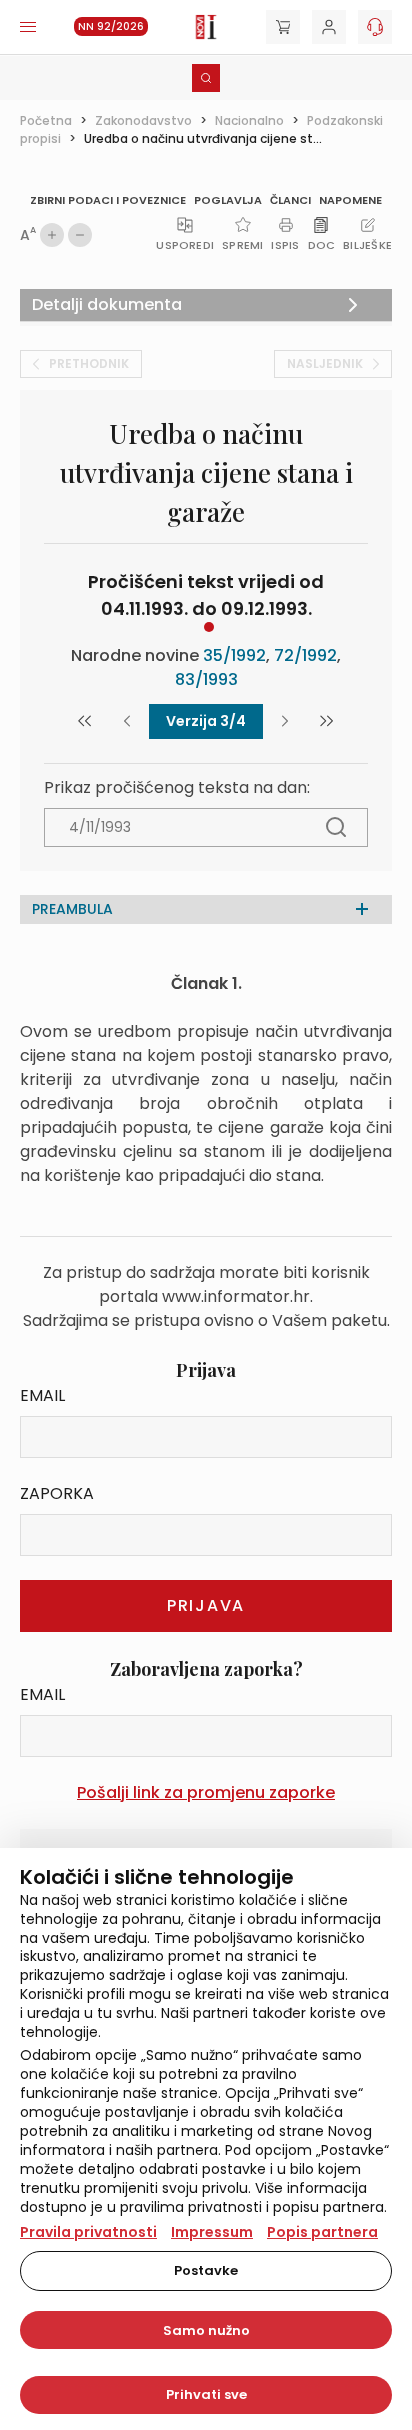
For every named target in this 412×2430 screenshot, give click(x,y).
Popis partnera (322, 2232)
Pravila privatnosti (88, 2232)
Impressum (212, 2232)
